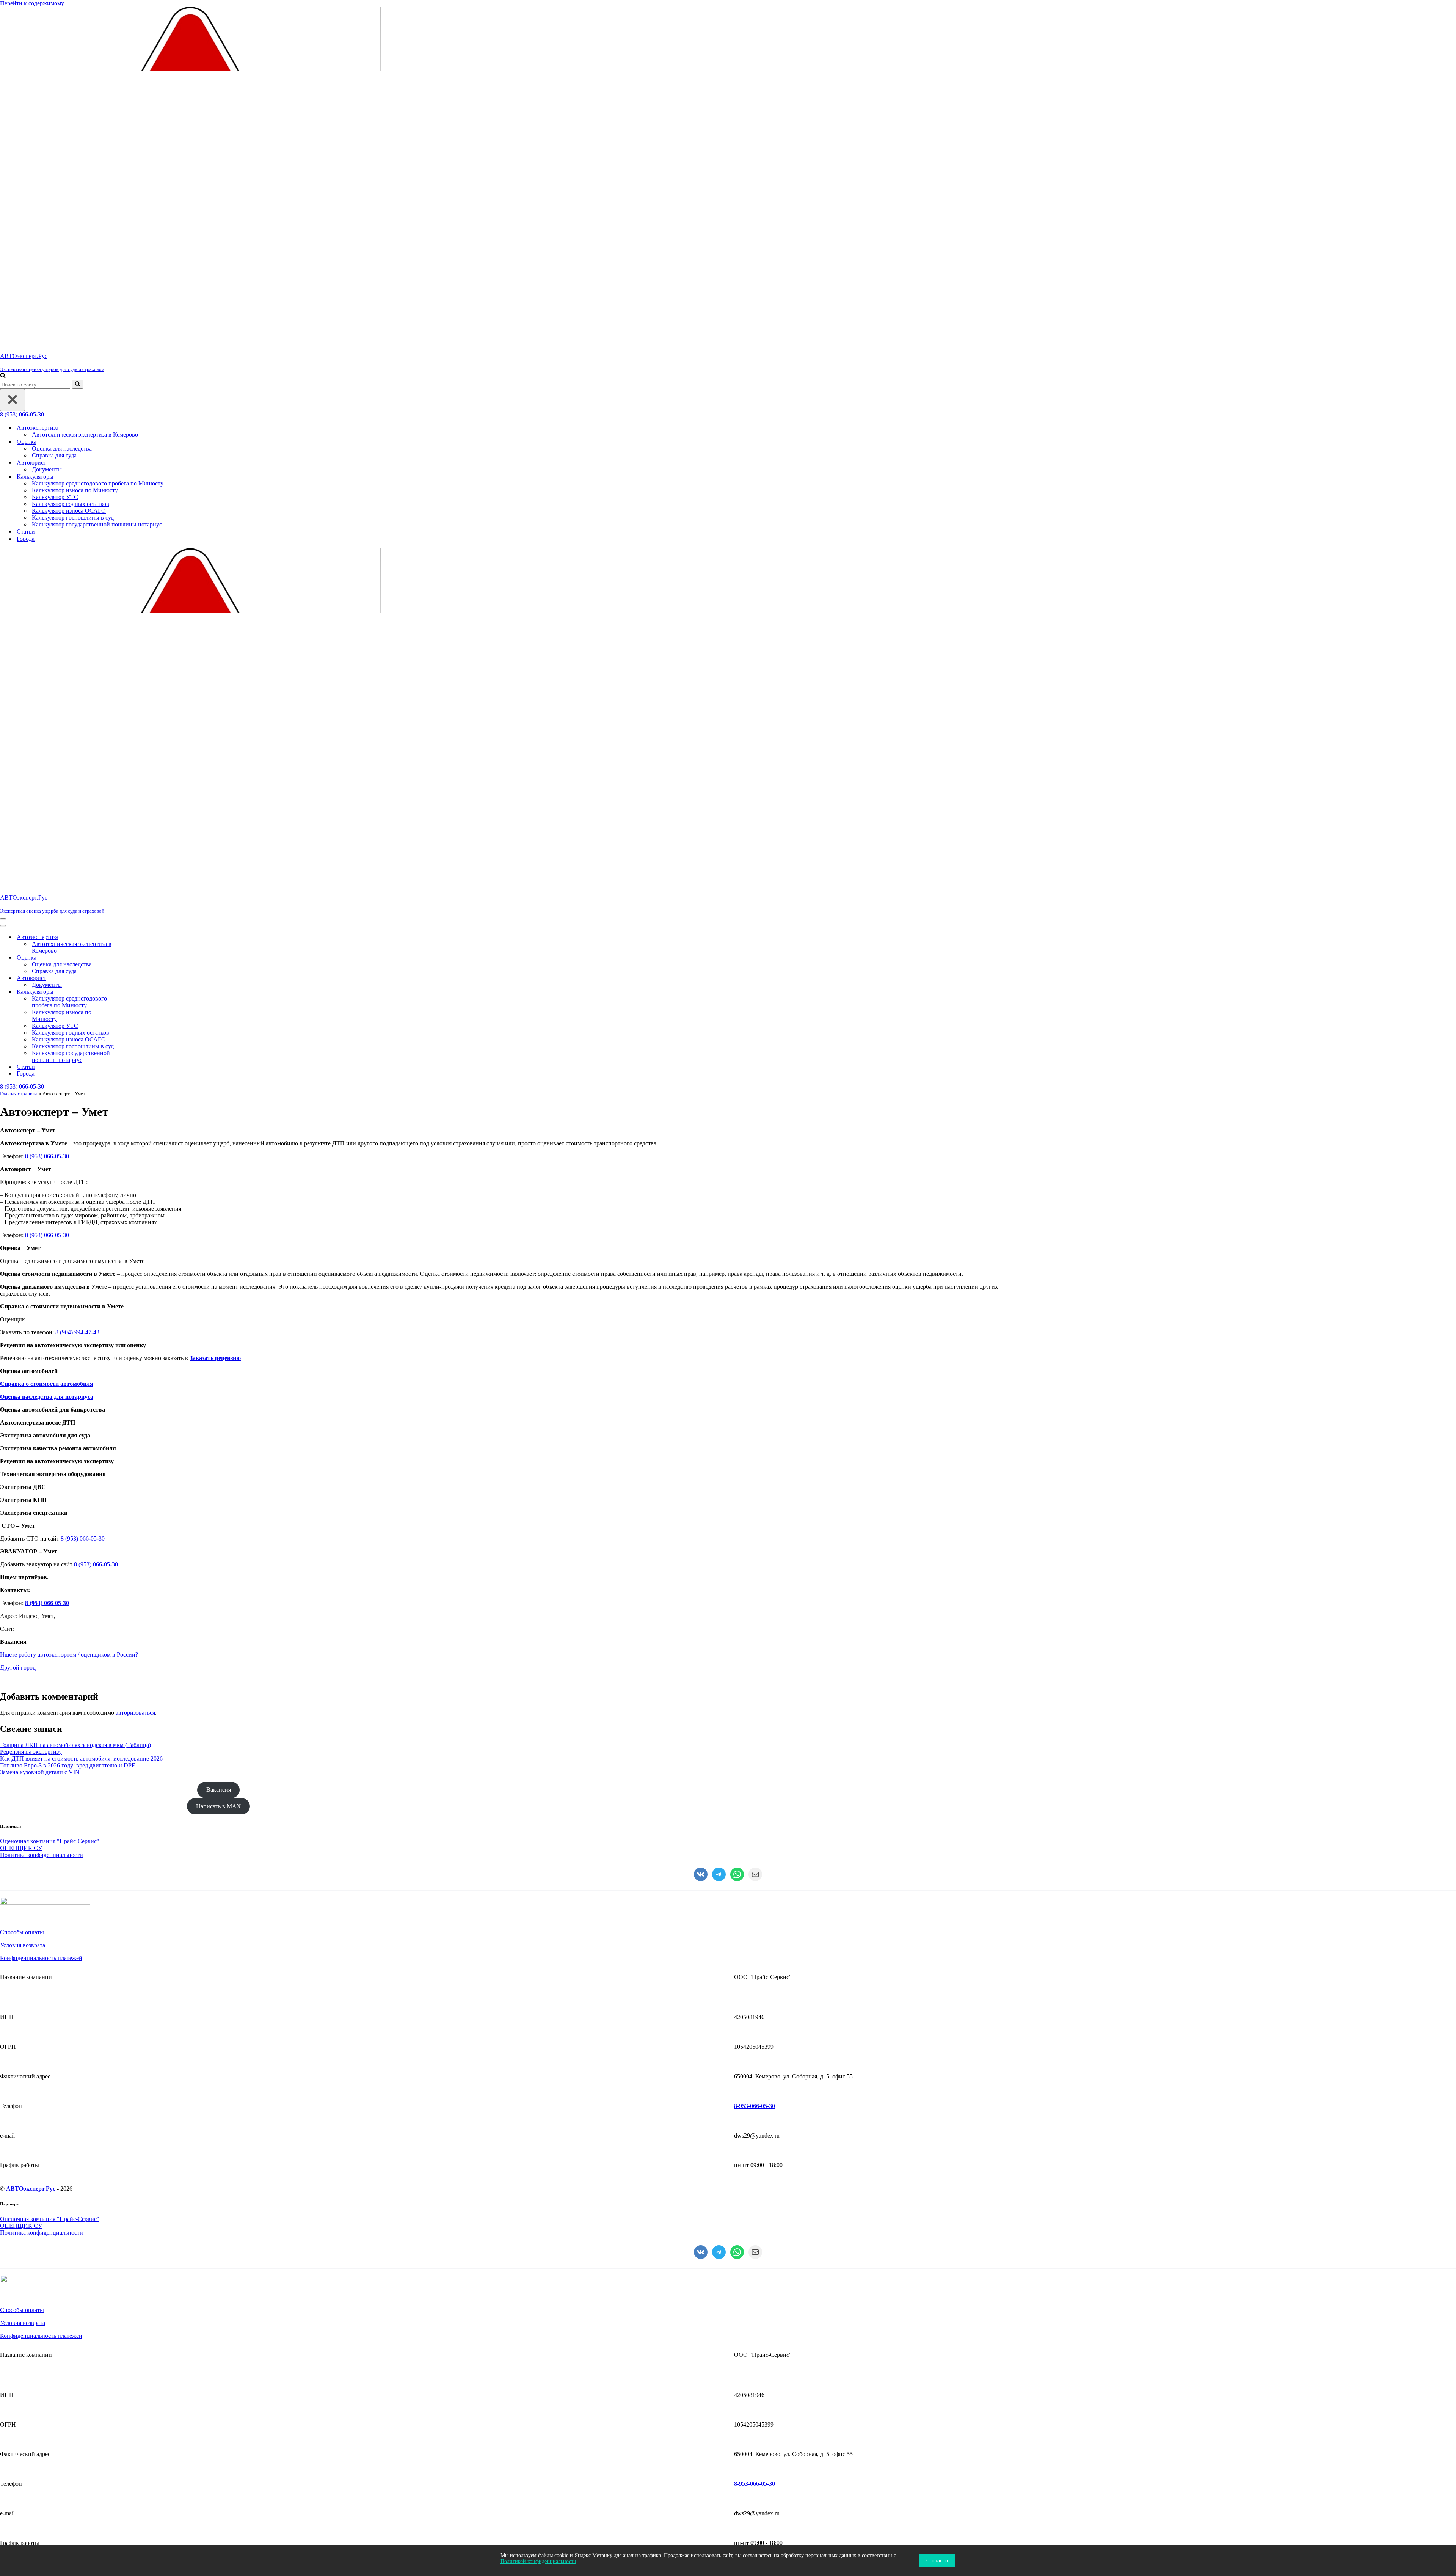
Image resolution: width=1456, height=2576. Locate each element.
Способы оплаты (22, 1932)
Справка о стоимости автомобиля (47, 1384)
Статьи (26, 532)
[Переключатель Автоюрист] (133, 978)
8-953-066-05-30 (755, 2106)
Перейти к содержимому (32, 3)
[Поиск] (3, 376)
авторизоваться (135, 1713)
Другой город (18, 1667)
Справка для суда (54, 455)
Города (26, 539)
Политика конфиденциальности (42, 1855)
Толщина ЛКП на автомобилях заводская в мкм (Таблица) (75, 1745)
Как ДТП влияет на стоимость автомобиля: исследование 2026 (81, 1758)
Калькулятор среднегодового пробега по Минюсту (98, 483)
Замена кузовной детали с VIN (40, 1772)
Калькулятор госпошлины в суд (73, 518)
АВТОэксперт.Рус (31, 2189)
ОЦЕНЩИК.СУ (21, 1848)
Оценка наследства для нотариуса (47, 1397)
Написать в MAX (219, 1806)
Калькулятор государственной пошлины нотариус (97, 524)
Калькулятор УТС (55, 497)
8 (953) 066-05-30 (22, 414)
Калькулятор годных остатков (71, 504)
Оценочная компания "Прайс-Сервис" (50, 1841)
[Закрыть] (13, 400)
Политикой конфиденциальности (538, 2561)
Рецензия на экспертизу (31, 1752)
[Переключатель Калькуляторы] (133, 992)
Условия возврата (23, 1945)
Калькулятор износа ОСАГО (69, 511)
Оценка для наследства (62, 448)
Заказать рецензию (215, 1358)
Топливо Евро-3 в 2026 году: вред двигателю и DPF (67, 1765)
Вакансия (219, 1790)
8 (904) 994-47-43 (77, 1332)
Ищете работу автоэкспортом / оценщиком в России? (69, 1655)
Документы (47, 469)
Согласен (937, 2561)
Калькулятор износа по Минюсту (75, 490)
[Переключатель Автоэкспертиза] (133, 937)
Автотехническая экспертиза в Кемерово (85, 434)
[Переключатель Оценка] (133, 958)
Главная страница (19, 1094)
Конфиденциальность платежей (41, 1958)
